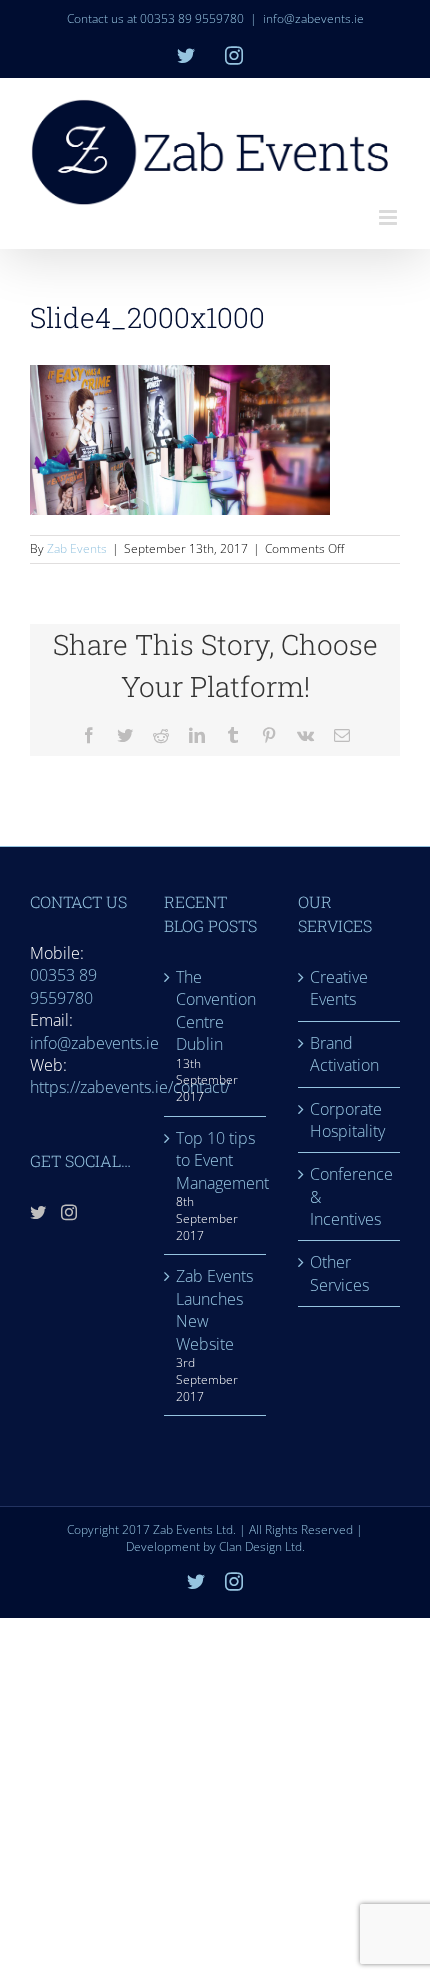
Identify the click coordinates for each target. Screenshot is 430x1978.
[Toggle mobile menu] (389, 217)
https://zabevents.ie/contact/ (130, 1087)
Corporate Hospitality (347, 1120)
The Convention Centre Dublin (216, 1010)
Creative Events (339, 988)
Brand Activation (344, 1054)
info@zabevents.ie (313, 18)
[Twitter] (38, 1212)
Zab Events (77, 548)
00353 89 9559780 (63, 986)
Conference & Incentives (350, 1196)
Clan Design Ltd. (262, 1546)
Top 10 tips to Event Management (216, 1160)
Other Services (339, 1273)
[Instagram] (69, 1212)
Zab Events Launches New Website (214, 1309)
